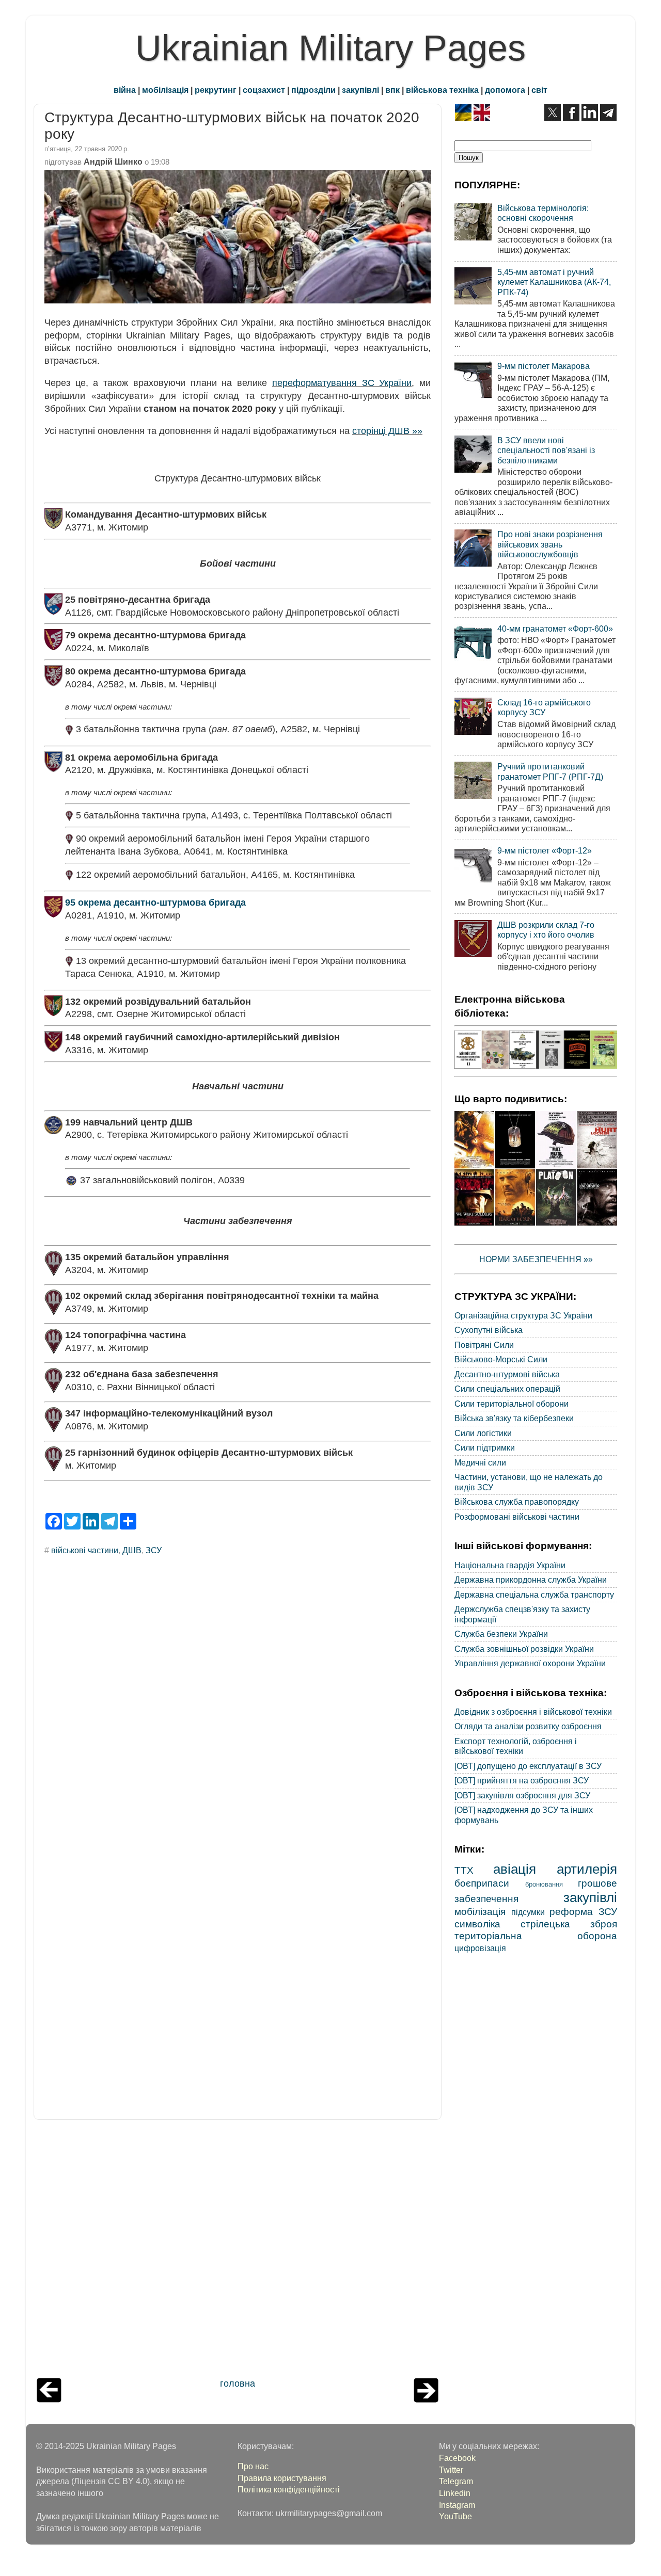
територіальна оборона (536, 1936)
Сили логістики (483, 1433)
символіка (477, 1924)
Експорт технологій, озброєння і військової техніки (516, 1746)
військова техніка (442, 90)
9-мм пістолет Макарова (544, 366)
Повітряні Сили (484, 1345)
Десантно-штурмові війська (507, 1374)
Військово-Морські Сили (501, 1359)
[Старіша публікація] (426, 2400)
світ (539, 90)
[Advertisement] (238, 2251)
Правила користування (282, 2478)
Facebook (457, 2458)
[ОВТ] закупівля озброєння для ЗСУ (522, 1795)
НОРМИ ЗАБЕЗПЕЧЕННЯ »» (536, 1259)
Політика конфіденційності (289, 2489)
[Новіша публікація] (49, 2400)
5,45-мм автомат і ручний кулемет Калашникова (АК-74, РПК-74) (554, 282)
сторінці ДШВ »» (387, 431)
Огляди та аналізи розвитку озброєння (528, 1726)
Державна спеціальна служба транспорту (534, 1595)
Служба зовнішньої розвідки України (524, 1649)
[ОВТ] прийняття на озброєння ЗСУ (522, 1780)
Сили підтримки (485, 1447)
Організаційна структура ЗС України (523, 1315)
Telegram (456, 2481)
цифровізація (480, 1948)
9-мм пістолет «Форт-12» (545, 850)
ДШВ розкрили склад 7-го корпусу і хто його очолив (546, 930)
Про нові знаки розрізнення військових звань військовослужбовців (550, 544)
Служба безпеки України (501, 1634)
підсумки (528, 1912)
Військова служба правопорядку (517, 1502)
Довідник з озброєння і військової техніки (533, 1712)
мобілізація (165, 90)
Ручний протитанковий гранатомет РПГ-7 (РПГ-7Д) (550, 771)
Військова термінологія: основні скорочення (543, 213)
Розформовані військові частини (517, 1517)
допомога (505, 90)
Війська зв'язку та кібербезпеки (514, 1418)
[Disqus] (238, 1703)
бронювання (544, 1884)
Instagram (457, 2505)
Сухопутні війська (489, 1330)
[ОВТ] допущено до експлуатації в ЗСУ (528, 1766)
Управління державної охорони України (530, 1663)
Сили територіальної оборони (512, 1404)
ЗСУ (154, 1550)
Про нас (253, 2466)
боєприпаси (482, 1883)
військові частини (85, 1550)
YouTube (455, 2516)
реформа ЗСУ (583, 1911)
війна (125, 90)
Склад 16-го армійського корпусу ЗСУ (544, 707)
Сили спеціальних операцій (507, 1389)
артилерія (587, 1869)
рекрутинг (216, 90)
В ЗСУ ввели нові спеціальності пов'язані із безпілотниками (546, 450)
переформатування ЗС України (342, 383)
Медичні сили (480, 1462)
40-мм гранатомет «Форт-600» (555, 629)
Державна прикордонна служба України (531, 1580)
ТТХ (464, 1870)
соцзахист (264, 90)
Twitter (451, 2470)
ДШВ (132, 1550)
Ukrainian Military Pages (330, 48)
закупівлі (360, 90)
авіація (515, 1869)
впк (392, 90)
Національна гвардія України (510, 1565)
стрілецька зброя (569, 1924)
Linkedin (455, 2493)
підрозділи (313, 90)
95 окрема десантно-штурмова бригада (155, 903)
